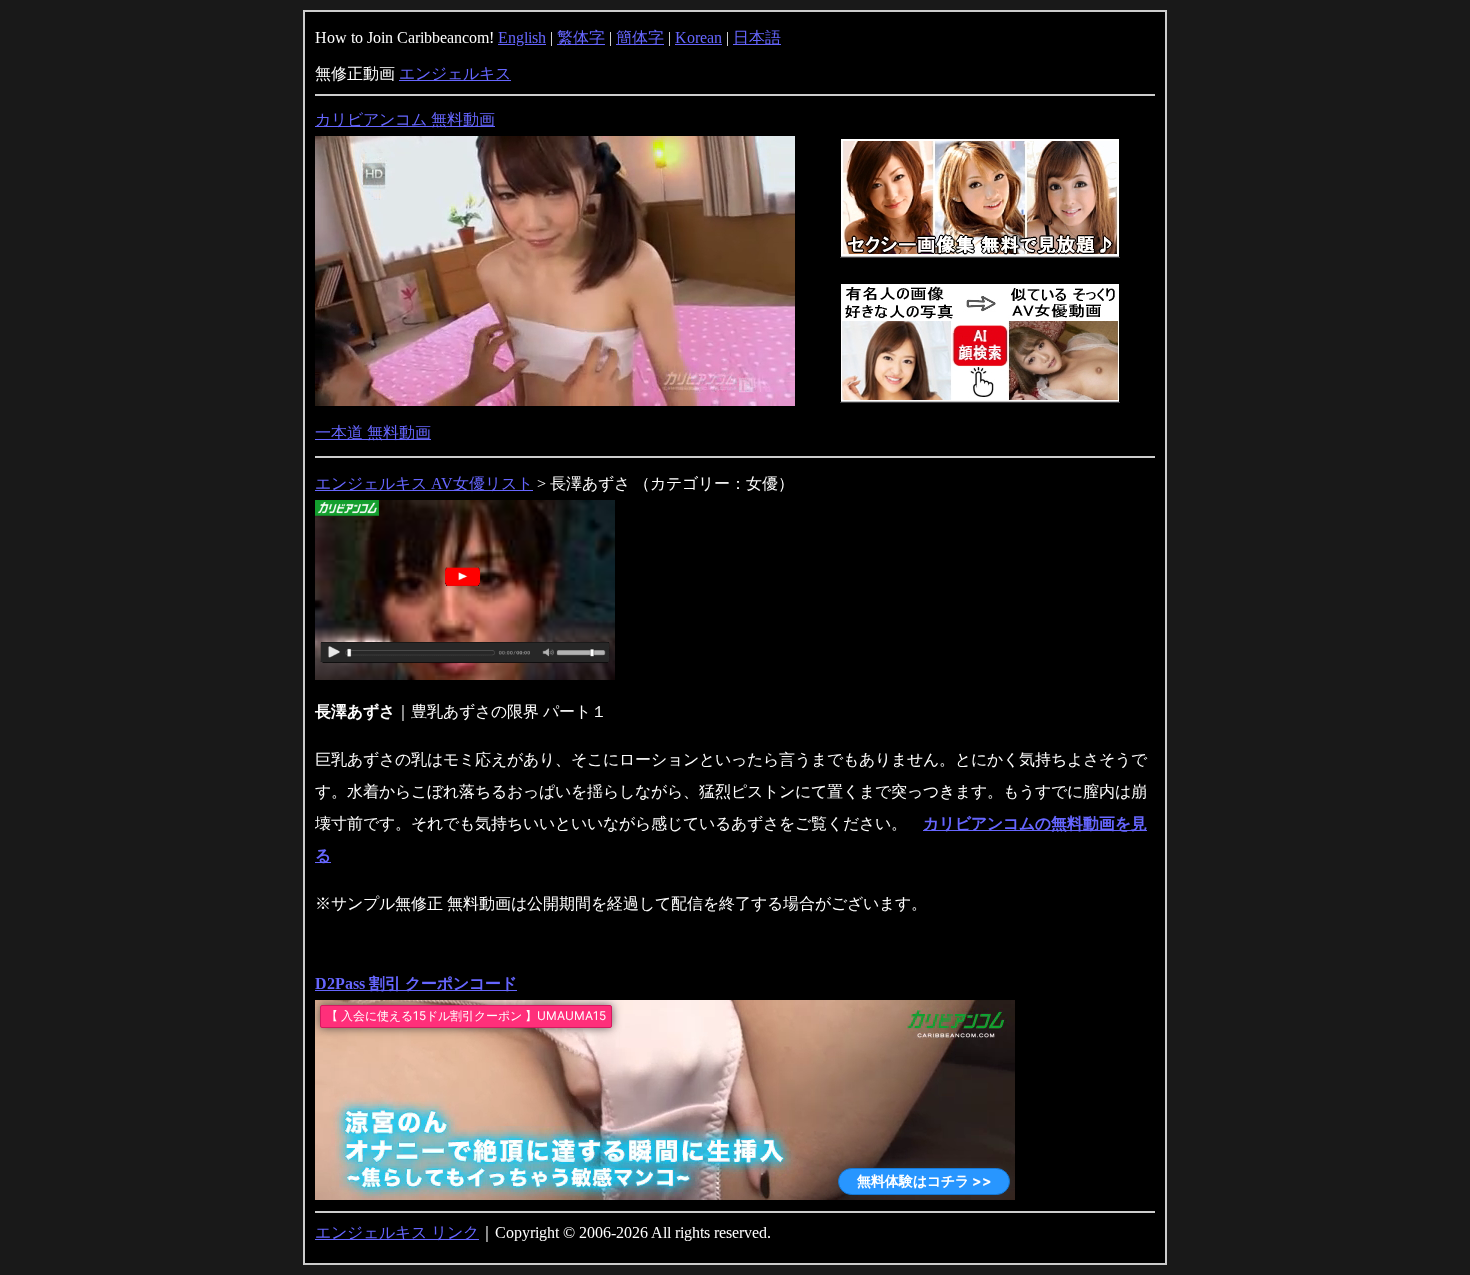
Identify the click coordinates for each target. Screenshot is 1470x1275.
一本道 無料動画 (373, 432)
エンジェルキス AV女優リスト (424, 483)
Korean (698, 37)
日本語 (757, 37)
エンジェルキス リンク (397, 1232)
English (522, 37)
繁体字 (581, 37)
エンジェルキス (455, 73)
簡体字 (640, 37)
